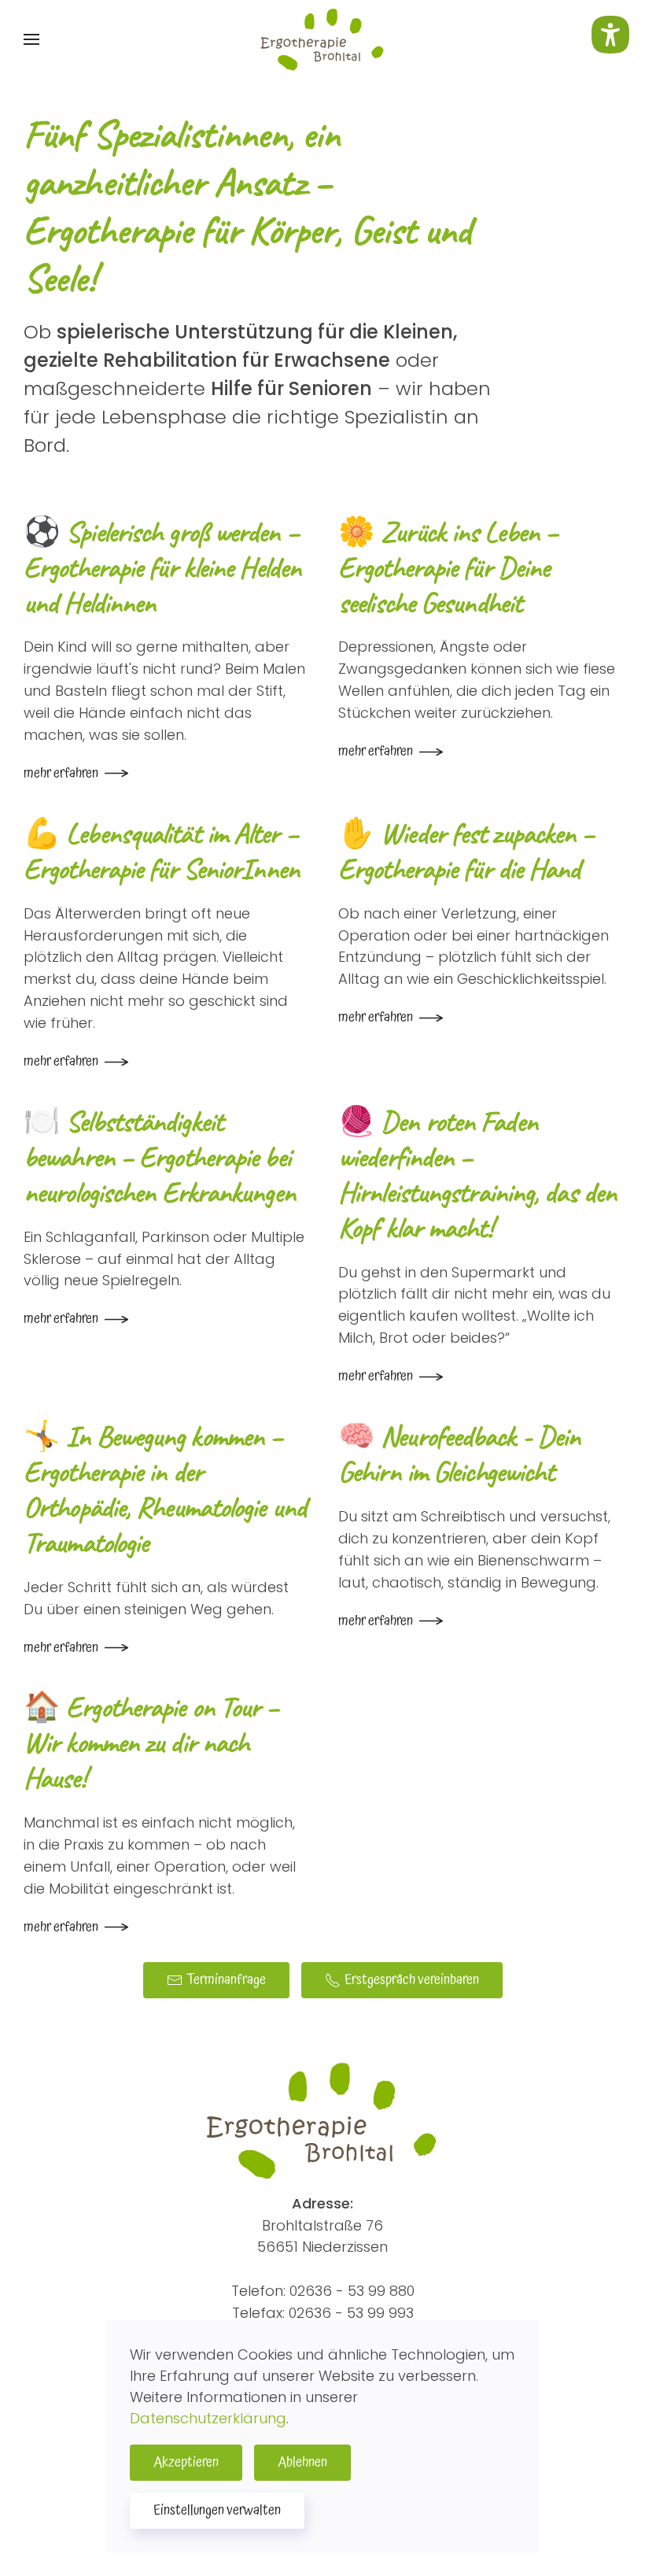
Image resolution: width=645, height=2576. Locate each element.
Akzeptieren (186, 2462)
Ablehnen (302, 2462)
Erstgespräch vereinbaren (412, 1980)
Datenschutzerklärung (208, 2418)
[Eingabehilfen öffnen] (610, 35)
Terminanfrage (226, 1980)
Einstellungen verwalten (217, 2510)
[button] (31, 39)
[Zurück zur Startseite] (322, 39)
